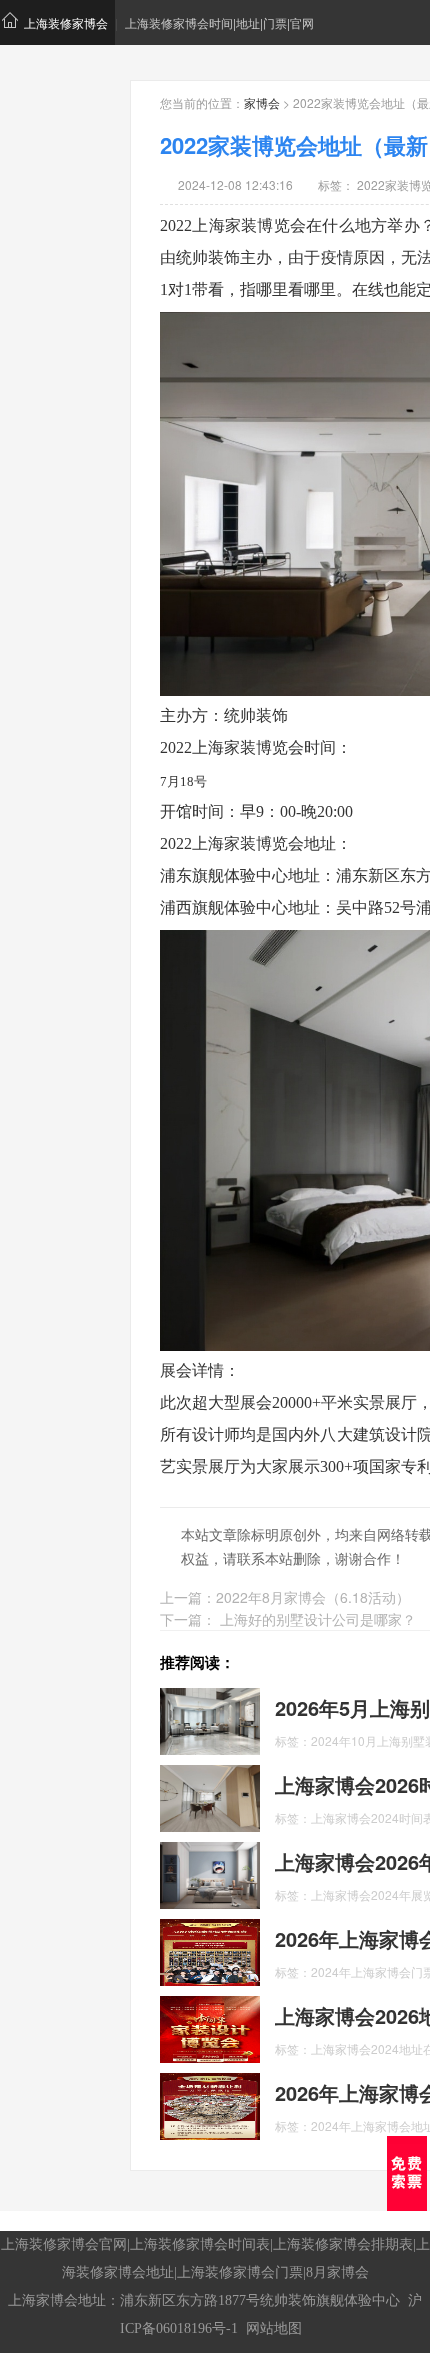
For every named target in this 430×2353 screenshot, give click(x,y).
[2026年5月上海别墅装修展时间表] (210, 1719)
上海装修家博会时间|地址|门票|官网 (219, 22)
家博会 (262, 102)
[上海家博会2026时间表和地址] (210, 1796)
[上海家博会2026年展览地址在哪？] (210, 1873)
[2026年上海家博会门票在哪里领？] (210, 1950)
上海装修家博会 (66, 22)
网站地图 (274, 2328)
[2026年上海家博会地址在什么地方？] (210, 2104)
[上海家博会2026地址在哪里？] (210, 2027)
